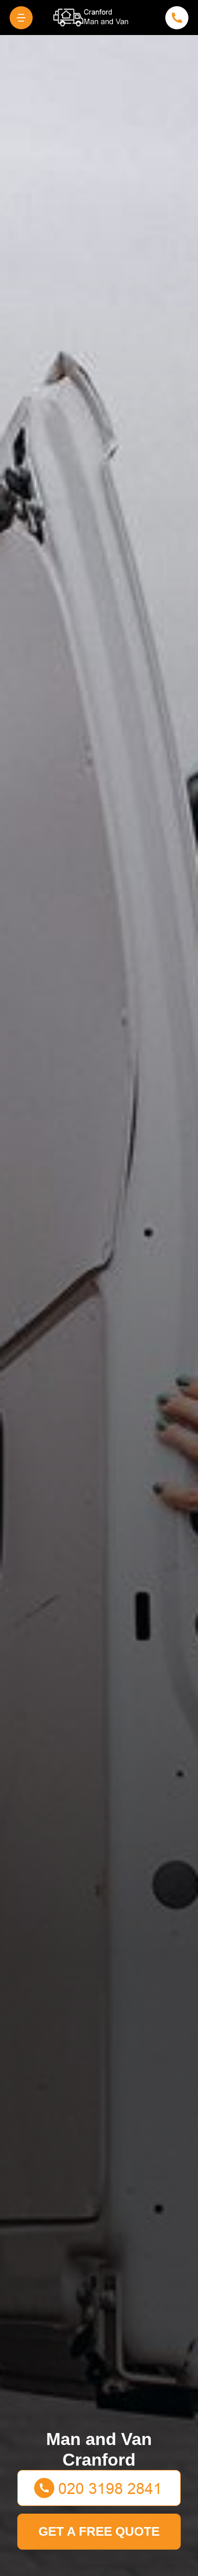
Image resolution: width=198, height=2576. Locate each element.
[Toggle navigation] (21, 18)
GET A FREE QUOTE (99, 2531)
